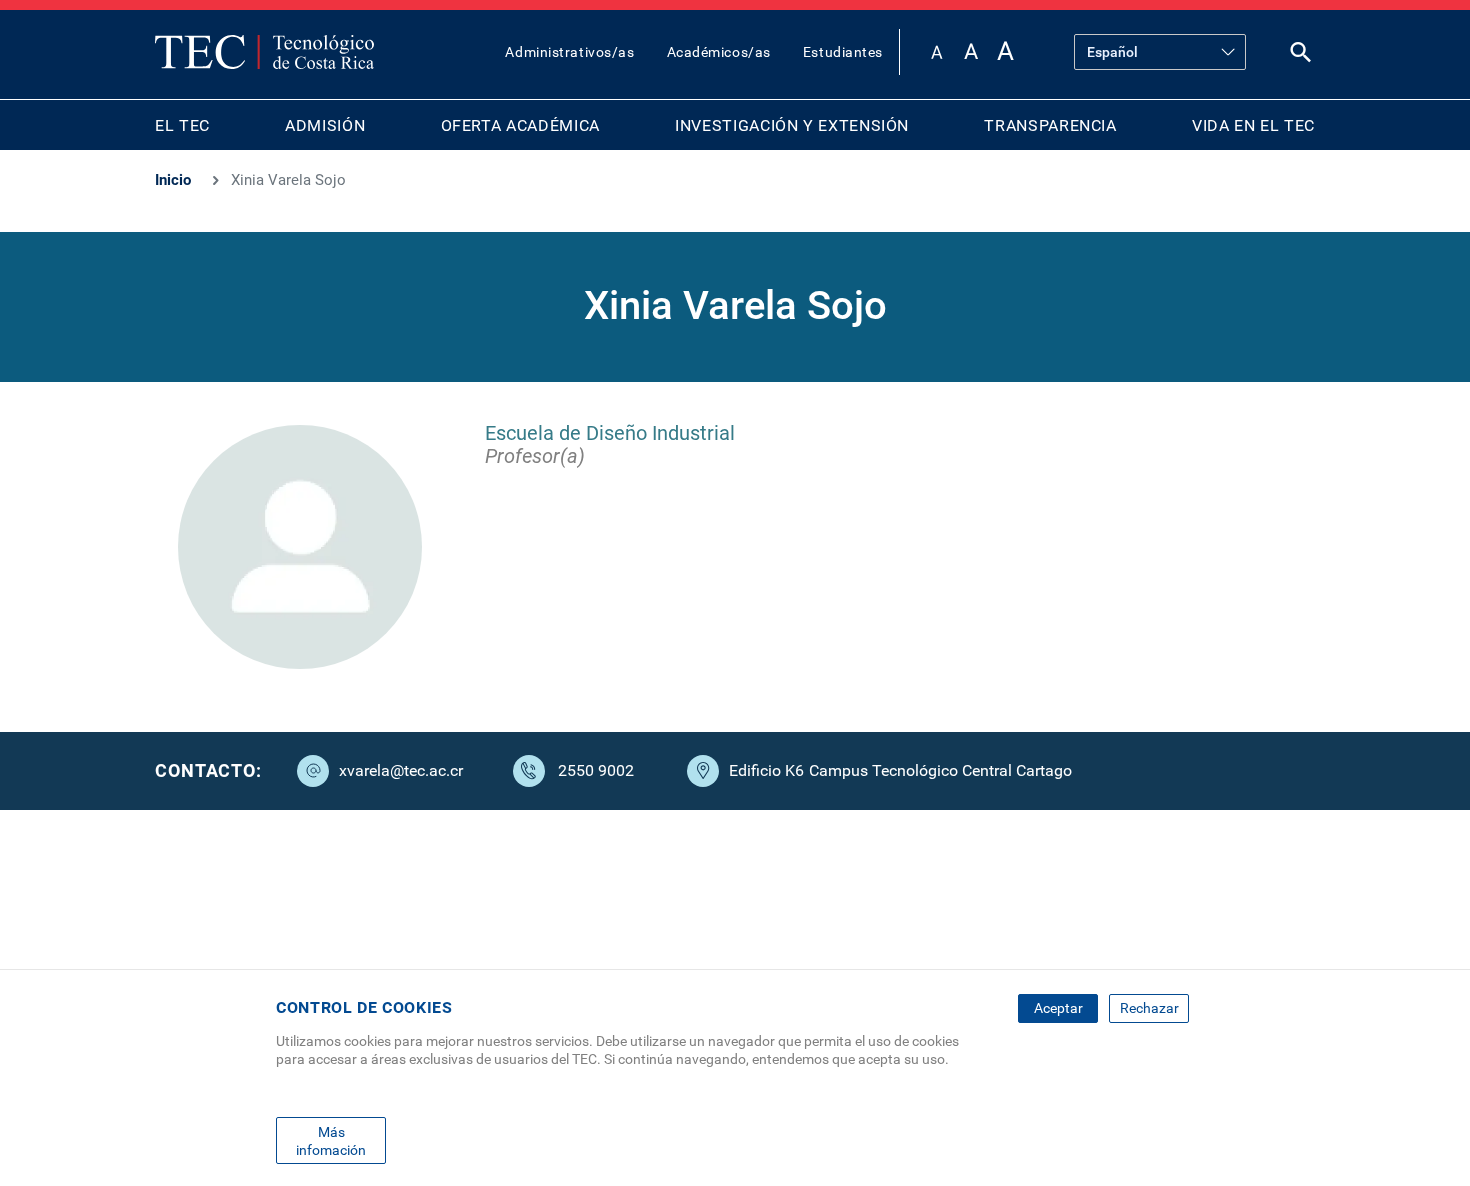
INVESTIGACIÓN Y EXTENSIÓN (792, 125)
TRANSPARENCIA (1050, 125)
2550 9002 (596, 770)
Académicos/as (719, 52)
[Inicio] (264, 52)
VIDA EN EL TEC (1253, 125)
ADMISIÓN (325, 125)
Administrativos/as (569, 52)
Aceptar (1058, 1008)
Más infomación (331, 1140)
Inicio (173, 180)
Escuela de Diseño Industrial (610, 433)
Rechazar (1149, 1008)
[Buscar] (1301, 56)
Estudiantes (843, 52)
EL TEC (182, 125)
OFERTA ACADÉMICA (520, 125)
